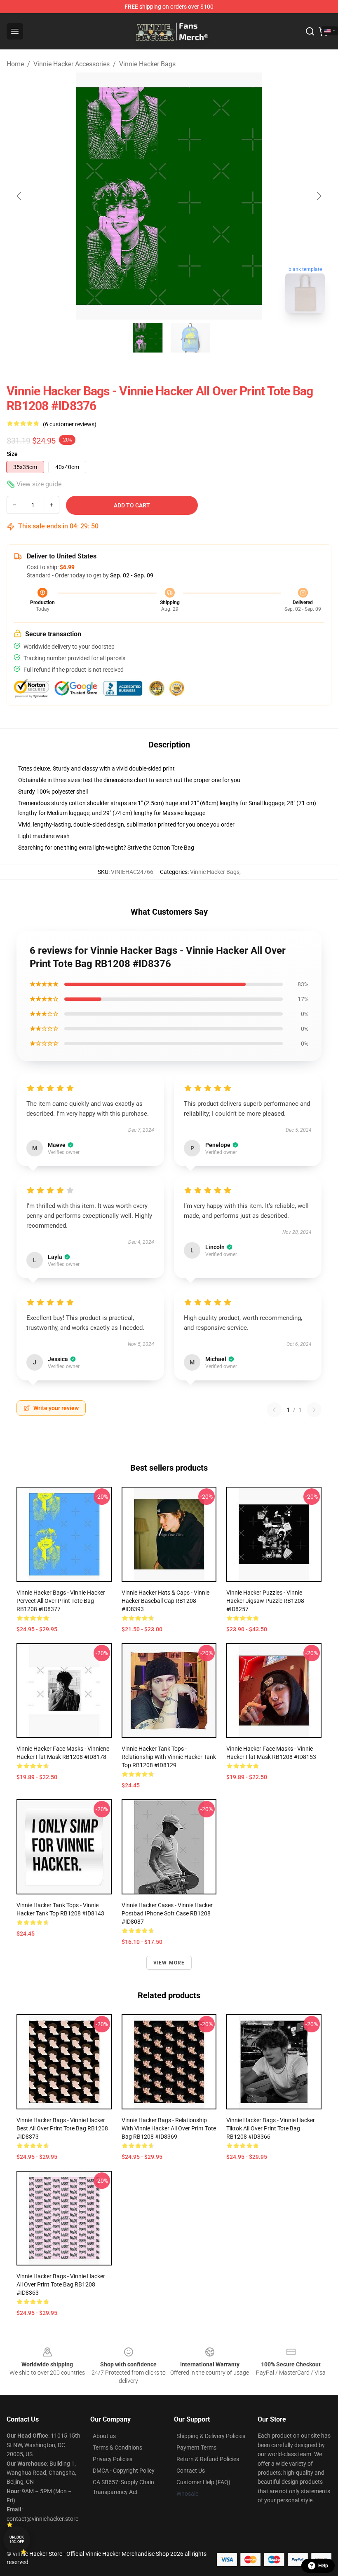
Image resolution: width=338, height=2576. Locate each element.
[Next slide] (319, 196)
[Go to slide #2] (190, 338)
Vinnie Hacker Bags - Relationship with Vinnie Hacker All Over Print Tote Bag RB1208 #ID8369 (169, 2128)
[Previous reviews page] (274, 1410)
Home (15, 64)
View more (169, 1963)
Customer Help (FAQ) (203, 2482)
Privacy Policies (113, 2459)
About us (104, 2436)
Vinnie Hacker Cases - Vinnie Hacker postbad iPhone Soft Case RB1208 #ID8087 (167, 1913)
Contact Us (191, 2471)
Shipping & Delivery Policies (211, 2436)
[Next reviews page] (314, 1410)
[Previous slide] (19, 196)
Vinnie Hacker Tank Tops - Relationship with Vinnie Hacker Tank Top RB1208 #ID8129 (169, 1757)
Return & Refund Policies (208, 2459)
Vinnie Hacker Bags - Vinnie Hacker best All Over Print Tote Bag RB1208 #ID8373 (62, 2128)
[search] (310, 31)
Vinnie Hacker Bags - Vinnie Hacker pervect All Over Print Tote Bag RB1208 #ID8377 (61, 1601)
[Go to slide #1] (148, 338)
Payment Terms (196, 2448)
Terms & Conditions (117, 2448)
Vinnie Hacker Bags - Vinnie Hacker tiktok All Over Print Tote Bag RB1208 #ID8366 (271, 2128)
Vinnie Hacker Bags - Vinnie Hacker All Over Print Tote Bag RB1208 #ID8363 (61, 2284)
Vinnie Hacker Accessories (72, 64)
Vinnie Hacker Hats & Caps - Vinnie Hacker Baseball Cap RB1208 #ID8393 (165, 1601)
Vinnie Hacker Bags (147, 64)
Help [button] (323, 2566)
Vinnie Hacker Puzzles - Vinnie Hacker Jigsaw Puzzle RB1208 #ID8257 (265, 1601)
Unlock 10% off (17, 2540)
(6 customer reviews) (70, 424)
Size (12, 454)
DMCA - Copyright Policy (124, 2471)
